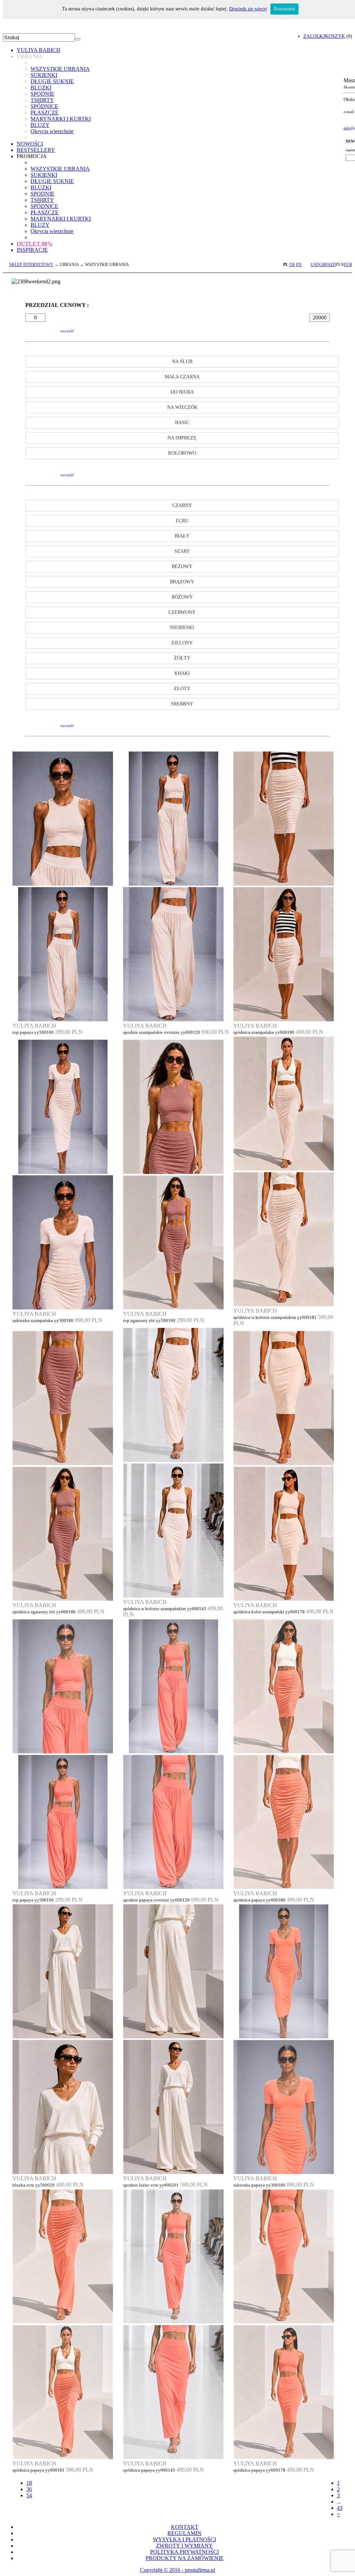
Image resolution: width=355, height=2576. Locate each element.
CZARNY (182, 505)
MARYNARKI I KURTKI (61, 119)
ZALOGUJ (314, 36)
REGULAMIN (184, 2533)
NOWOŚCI (30, 144)
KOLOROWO (182, 453)
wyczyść (67, 331)
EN (299, 265)
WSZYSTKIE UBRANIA (60, 69)
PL (286, 265)
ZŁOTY (182, 689)
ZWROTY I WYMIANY (184, 2546)
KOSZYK (335, 36)
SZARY (182, 551)
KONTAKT (185, 2527)
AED (332, 265)
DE (292, 265)
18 (29, 2483)
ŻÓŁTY (182, 658)
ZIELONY (182, 643)
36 (29, 2489)
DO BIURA (182, 392)
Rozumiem (284, 9)
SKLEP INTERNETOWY (31, 265)
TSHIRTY (42, 100)
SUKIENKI (44, 75)
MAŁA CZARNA (182, 377)
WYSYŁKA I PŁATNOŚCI (184, 2539)
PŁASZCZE (45, 113)
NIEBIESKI (182, 628)
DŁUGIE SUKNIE (52, 81)
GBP (323, 265)
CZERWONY (182, 612)
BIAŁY (182, 536)
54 (29, 2495)
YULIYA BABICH (38, 50)
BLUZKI (41, 88)
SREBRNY (182, 704)
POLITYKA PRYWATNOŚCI (184, 2552)
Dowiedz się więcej (248, 9)
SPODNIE (42, 94)
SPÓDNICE (44, 106)
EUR (348, 265)
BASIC (182, 423)
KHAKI (182, 673)
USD (315, 265)
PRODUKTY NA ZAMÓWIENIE (185, 2558)
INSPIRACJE (32, 250)
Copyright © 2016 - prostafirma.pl (177, 2570)
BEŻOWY (182, 566)
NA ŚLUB (182, 362)
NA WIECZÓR (182, 407)
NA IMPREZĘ (182, 438)
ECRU (182, 521)
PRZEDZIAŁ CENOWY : (57, 305)
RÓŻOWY (182, 597)
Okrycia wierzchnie (52, 131)
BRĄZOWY (182, 582)
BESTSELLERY (36, 150)
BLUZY (40, 125)
